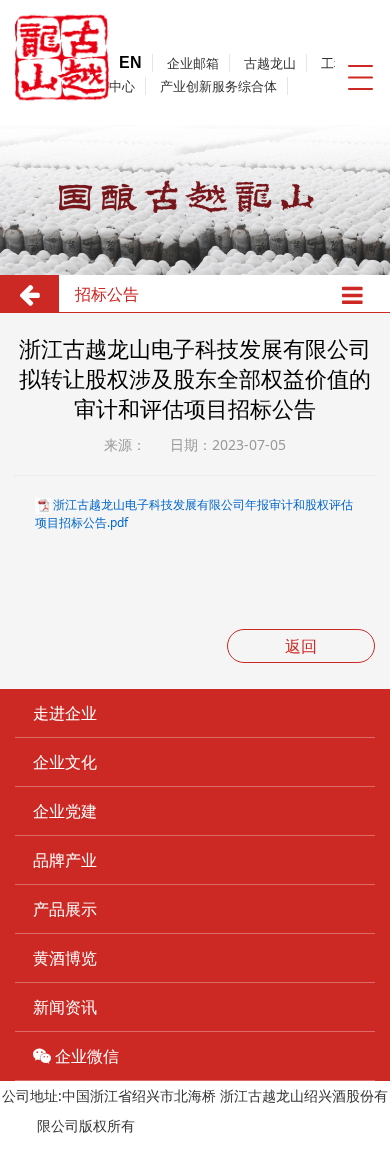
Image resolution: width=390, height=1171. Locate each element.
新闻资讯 (65, 1007)
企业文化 (65, 762)
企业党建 (65, 811)
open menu (360, 77)
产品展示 (65, 909)
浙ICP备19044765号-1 (209, 1125)
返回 (301, 646)
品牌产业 (65, 860)
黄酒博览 (65, 958)
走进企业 (65, 713)
